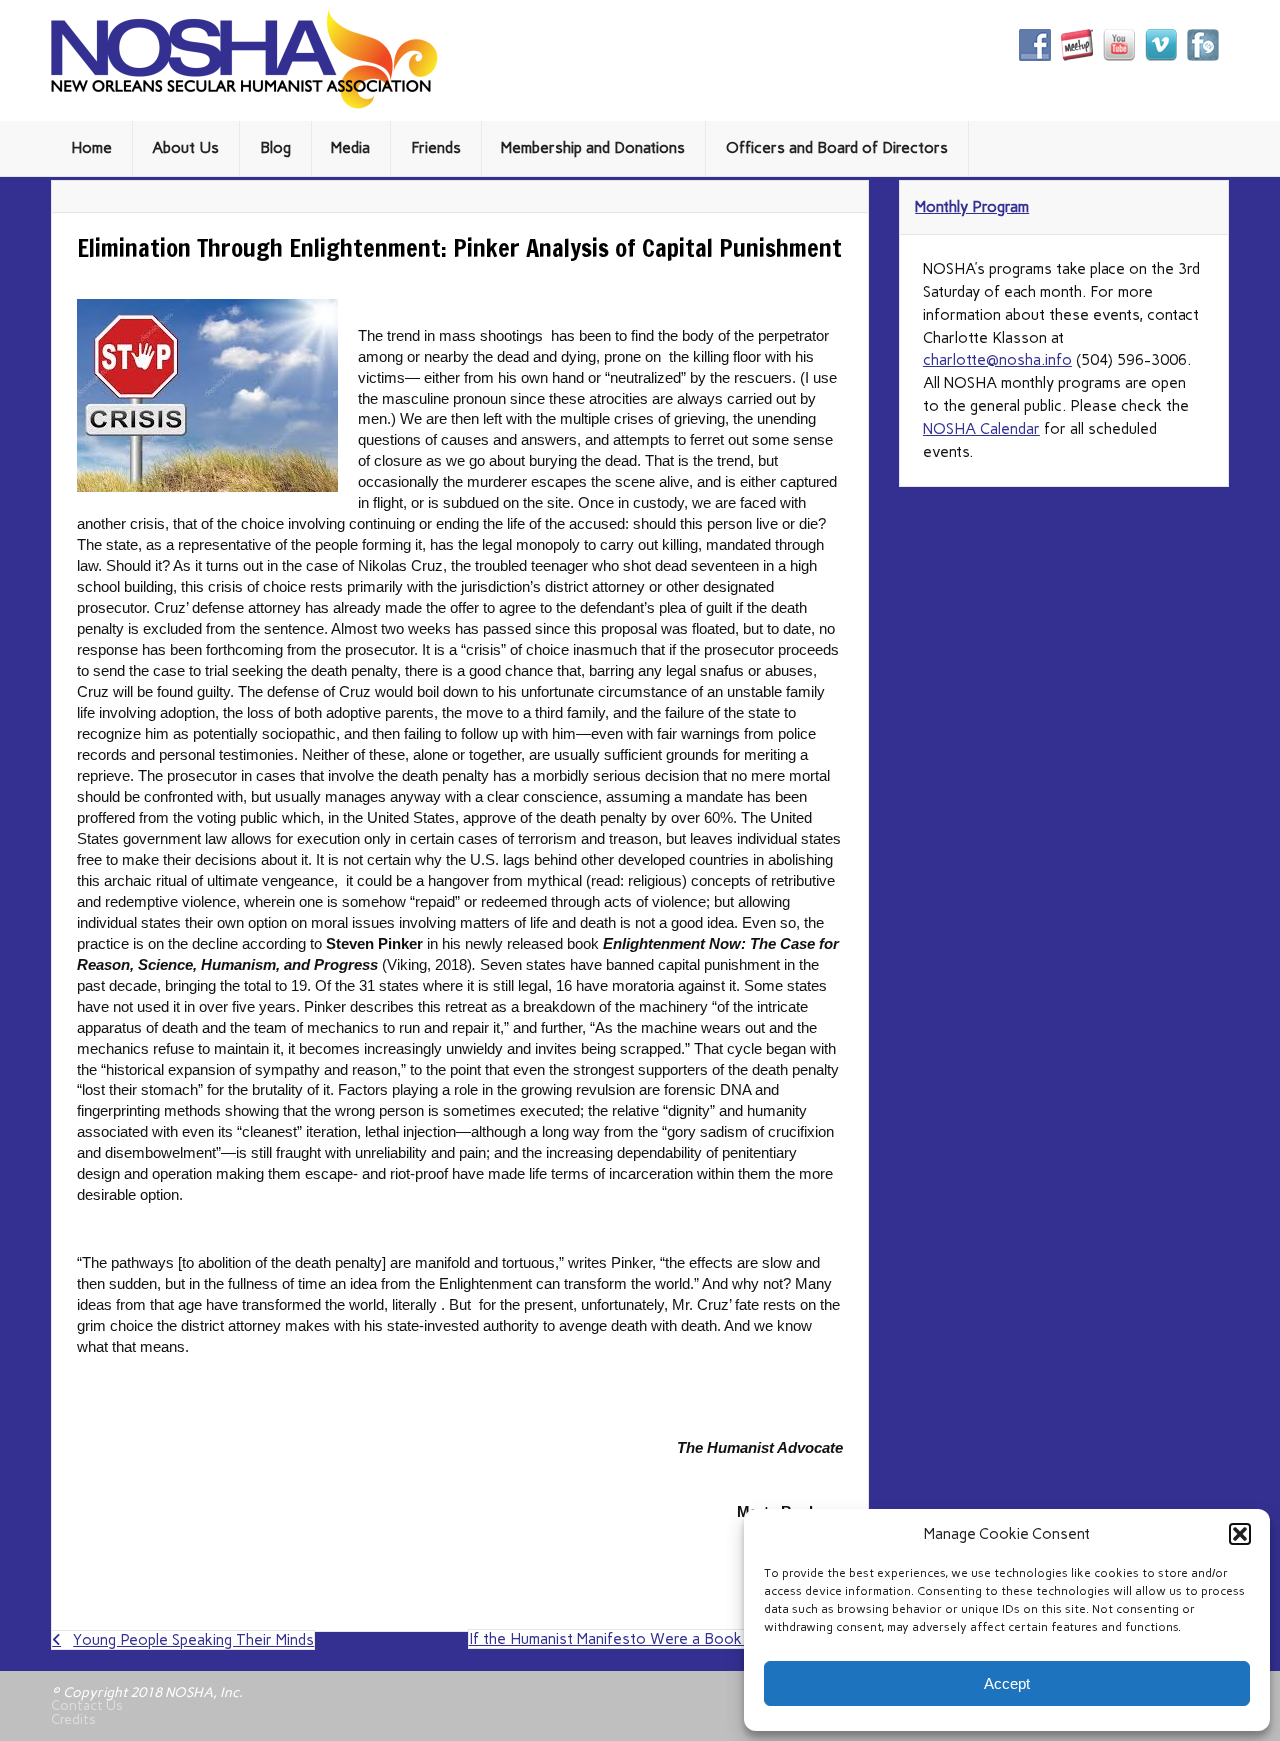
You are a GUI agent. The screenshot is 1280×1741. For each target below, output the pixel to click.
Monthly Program (972, 207)
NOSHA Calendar (981, 429)
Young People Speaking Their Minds (193, 1640)
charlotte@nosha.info (997, 360)
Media (350, 148)
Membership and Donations (593, 148)
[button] (1240, 1534)
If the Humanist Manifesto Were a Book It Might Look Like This (669, 1647)
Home (91, 148)
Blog (275, 148)
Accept (1007, 1683)
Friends (436, 148)
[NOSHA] (244, 104)
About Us (185, 148)
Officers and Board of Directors (837, 148)
